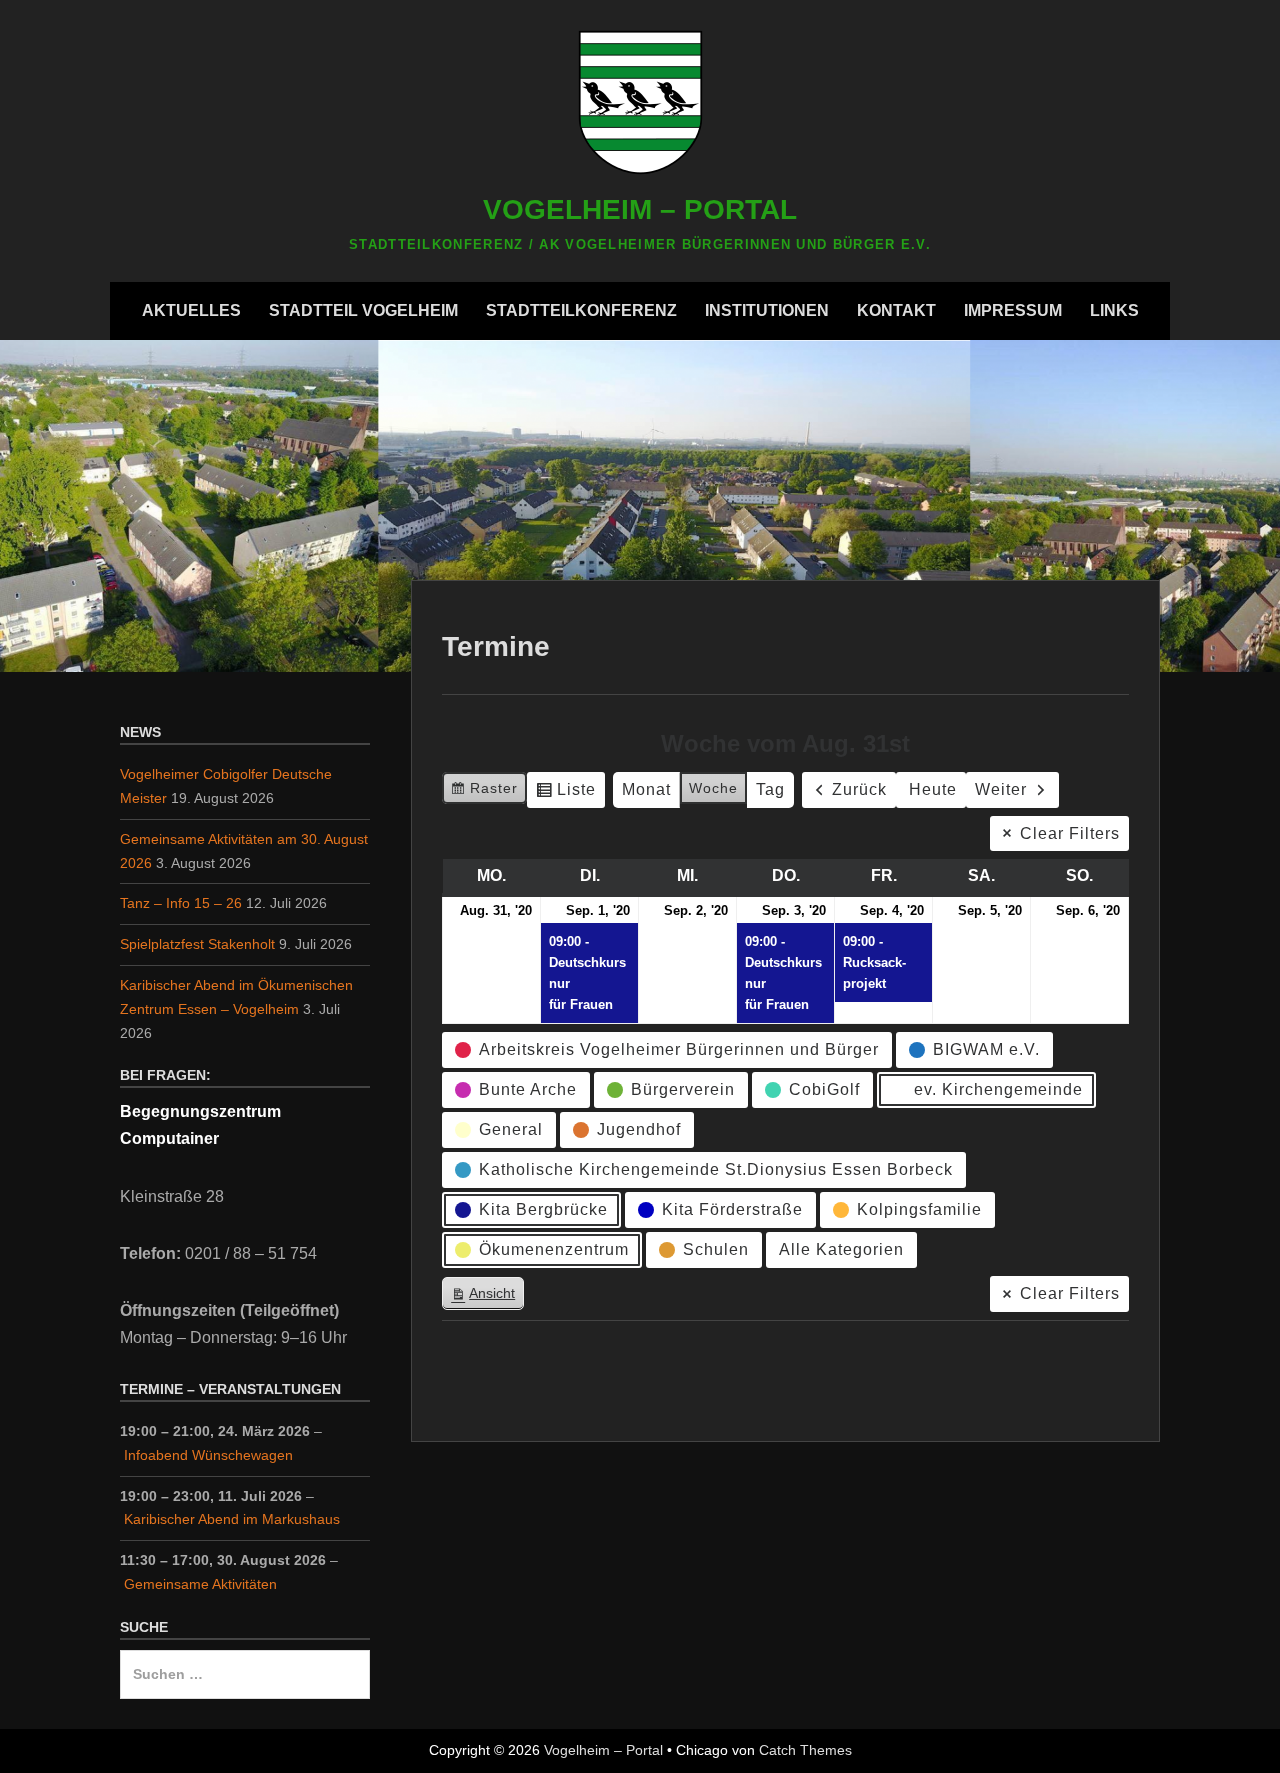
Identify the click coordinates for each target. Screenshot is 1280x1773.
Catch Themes (805, 1750)
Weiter (1001, 789)
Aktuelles (191, 310)
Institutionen (767, 310)
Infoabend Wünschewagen (208, 1455)
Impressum (1013, 310)
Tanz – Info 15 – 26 (181, 903)
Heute (933, 789)
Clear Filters (1070, 833)
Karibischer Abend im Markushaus (232, 1519)
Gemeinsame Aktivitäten (200, 1584)
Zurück (859, 789)
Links (1114, 310)
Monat (646, 789)
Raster (484, 792)
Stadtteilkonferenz (581, 310)
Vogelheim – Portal (640, 209)
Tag (770, 789)
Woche (713, 788)
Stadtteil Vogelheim (363, 310)
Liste (565, 794)
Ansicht (487, 1297)
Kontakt (896, 310)
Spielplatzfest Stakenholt (197, 944)
